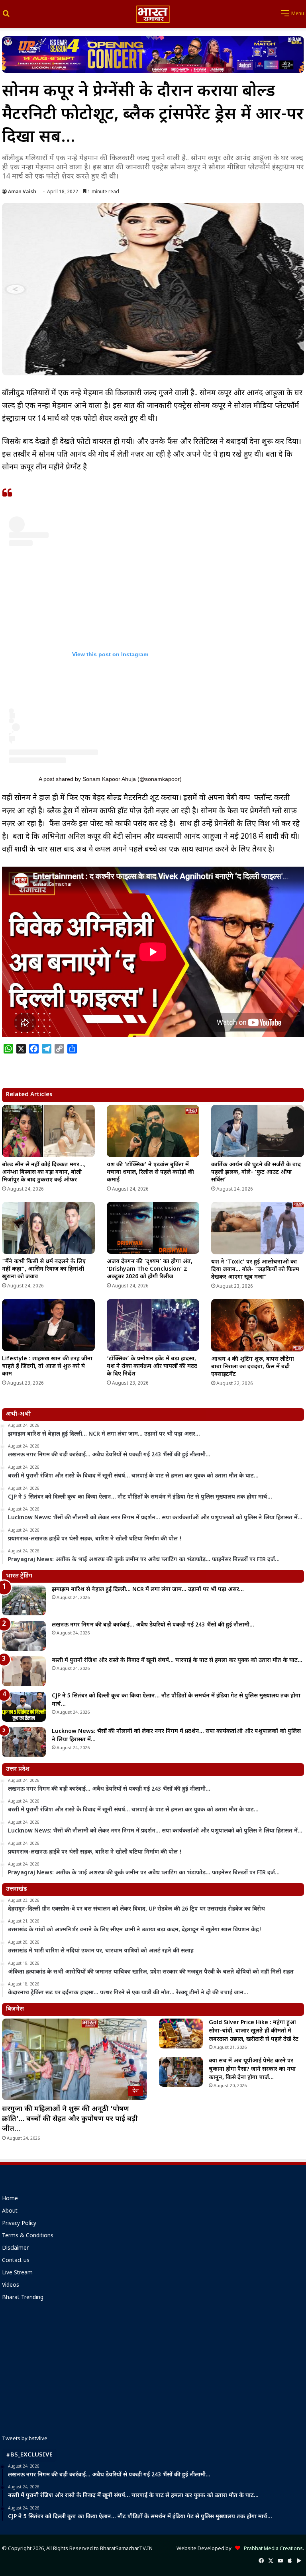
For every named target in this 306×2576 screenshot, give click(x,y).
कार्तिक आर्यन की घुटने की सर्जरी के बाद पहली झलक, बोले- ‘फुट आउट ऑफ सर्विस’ (256, 1172)
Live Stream (17, 2273)
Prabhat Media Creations (272, 2549)
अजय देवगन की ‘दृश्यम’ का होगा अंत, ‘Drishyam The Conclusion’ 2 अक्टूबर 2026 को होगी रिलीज (150, 1269)
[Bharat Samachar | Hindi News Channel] (153, 14)
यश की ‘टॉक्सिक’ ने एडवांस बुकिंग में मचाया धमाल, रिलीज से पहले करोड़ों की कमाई (150, 1172)
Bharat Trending (23, 2298)
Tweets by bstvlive (25, 2439)
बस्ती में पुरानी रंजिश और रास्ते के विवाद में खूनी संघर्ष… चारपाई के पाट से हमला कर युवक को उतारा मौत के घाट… (177, 1661)
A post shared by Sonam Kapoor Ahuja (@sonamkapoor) (110, 779)
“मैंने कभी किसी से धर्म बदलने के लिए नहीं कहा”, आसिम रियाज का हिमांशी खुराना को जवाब (44, 1269)
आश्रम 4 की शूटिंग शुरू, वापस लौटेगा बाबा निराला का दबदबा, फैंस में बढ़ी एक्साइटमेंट (253, 1367)
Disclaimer (15, 2248)
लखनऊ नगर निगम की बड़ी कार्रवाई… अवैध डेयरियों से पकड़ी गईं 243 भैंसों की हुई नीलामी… (153, 1625)
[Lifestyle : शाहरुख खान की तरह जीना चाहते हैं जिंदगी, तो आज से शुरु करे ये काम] (48, 1325)
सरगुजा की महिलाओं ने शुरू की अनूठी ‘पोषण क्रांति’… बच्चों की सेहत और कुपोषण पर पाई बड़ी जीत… (70, 2119)
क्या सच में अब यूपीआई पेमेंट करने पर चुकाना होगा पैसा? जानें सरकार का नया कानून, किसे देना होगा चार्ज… (252, 2069)
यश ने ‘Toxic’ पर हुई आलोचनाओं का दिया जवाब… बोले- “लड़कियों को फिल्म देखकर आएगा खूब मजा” (255, 1270)
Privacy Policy (19, 2224)
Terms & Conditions (28, 2236)
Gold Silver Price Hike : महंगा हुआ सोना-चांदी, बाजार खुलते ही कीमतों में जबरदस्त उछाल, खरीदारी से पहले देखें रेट (254, 2031)
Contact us (16, 2261)
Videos (11, 2286)
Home (10, 2199)
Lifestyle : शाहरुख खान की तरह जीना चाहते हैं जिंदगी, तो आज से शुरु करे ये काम (47, 1366)
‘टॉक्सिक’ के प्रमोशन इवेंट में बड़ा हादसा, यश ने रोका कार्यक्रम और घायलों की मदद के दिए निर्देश (152, 1366)
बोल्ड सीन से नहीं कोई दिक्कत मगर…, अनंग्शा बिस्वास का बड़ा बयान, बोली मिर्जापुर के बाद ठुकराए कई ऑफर (44, 1172)
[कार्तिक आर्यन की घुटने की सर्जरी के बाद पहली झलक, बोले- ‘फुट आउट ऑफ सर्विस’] (258, 1131)
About (10, 2211)
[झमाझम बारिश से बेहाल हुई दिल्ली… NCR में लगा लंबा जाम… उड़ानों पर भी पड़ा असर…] (24, 1600)
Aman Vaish (22, 192)
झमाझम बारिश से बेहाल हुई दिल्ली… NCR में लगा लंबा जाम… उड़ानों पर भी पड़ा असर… (148, 1590)
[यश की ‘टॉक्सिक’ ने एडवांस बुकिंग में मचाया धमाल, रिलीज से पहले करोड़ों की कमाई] (153, 1131)
